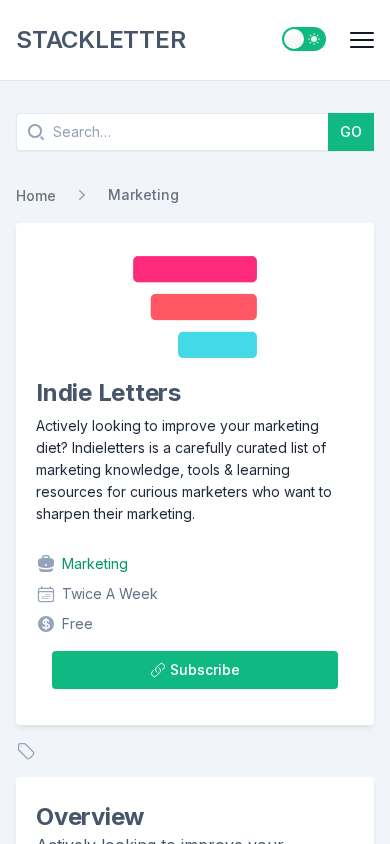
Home (36, 195)
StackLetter (100, 39)
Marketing (143, 194)
